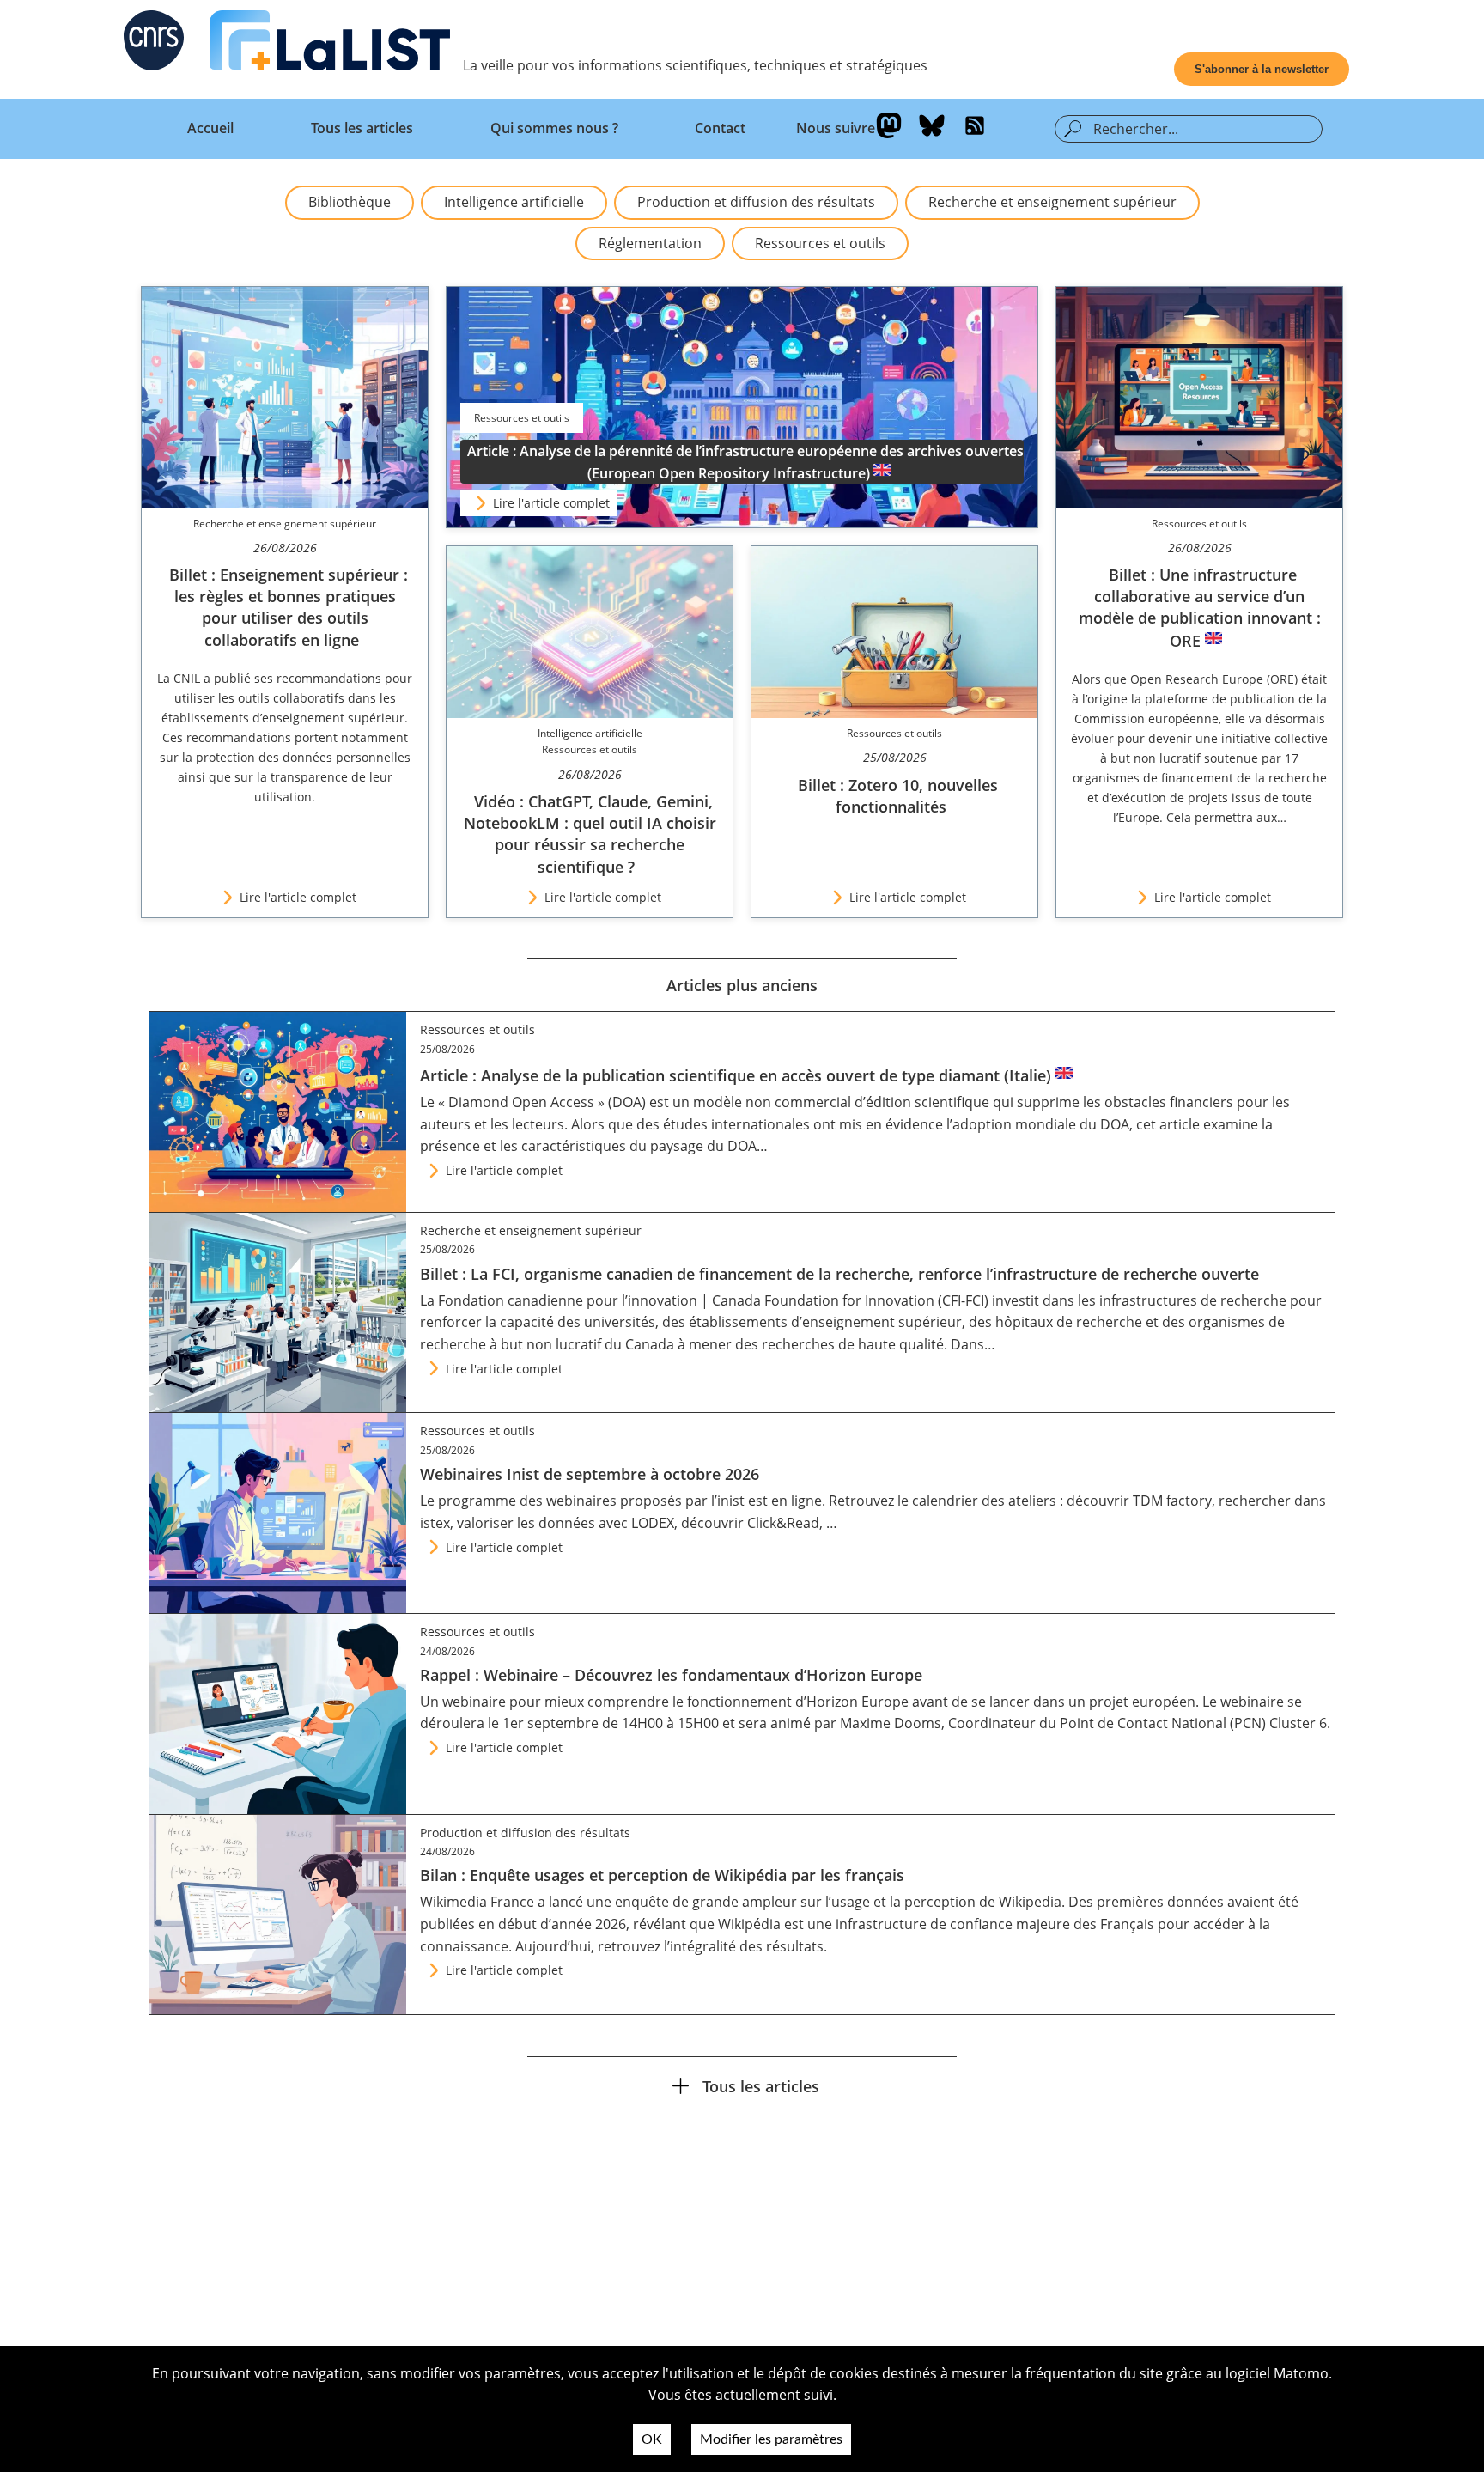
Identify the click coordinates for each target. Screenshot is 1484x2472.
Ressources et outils (820, 243)
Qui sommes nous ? (554, 128)
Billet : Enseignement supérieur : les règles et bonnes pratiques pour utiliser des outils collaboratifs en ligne (289, 607)
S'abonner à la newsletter (1262, 69)
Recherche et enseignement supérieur (1052, 202)
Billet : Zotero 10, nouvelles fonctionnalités (898, 796)
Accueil (210, 128)
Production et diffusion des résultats (756, 202)
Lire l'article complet (551, 503)
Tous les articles (362, 128)
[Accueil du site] (330, 44)
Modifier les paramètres (771, 2439)
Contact (720, 128)
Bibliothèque (350, 202)
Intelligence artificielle (514, 202)
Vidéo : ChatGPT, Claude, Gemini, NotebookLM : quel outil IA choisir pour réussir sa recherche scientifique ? (590, 834)
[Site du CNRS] (154, 44)
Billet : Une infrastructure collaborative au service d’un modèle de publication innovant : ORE (1200, 608)
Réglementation (650, 243)
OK (652, 2439)
